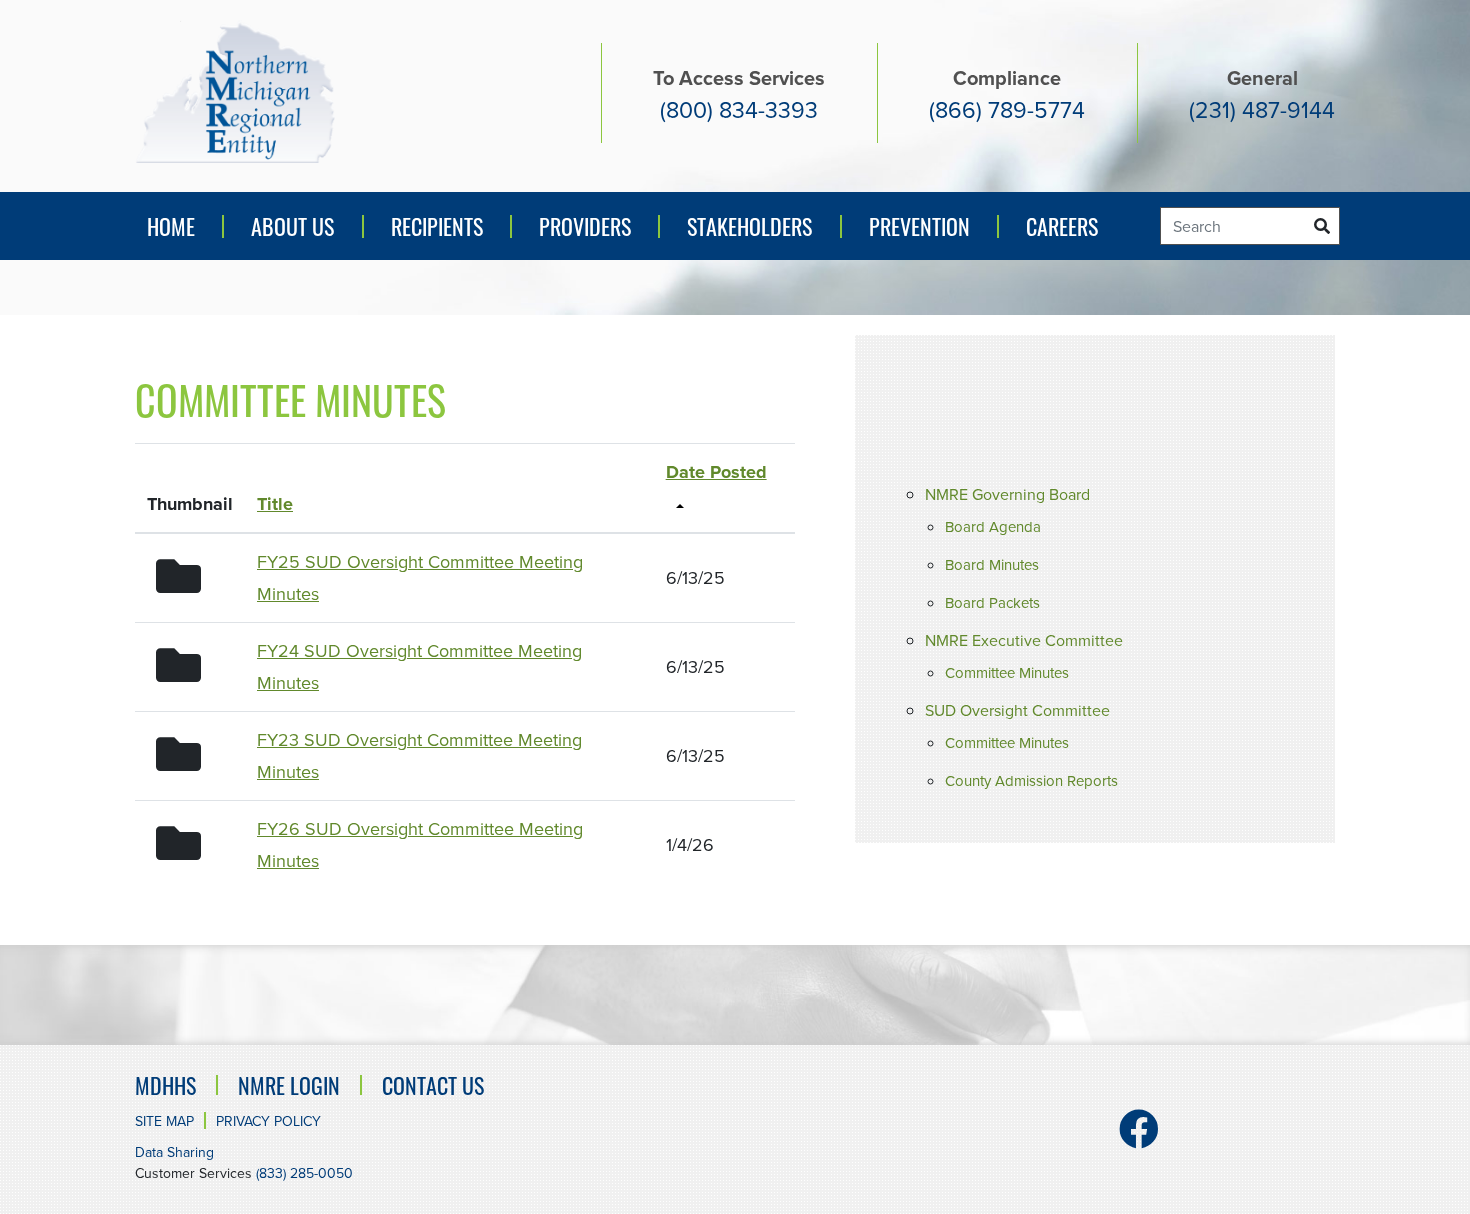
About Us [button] (292, 226)
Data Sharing (174, 1152)
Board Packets (992, 603)
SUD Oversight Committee (1017, 710)
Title (275, 504)
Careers (1062, 226)
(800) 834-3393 (739, 110)
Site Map (164, 1121)
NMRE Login (289, 1085)
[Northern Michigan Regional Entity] (235, 91)
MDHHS (165, 1085)
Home (171, 226)
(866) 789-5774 (1007, 110)
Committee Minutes (1007, 673)
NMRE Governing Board (1007, 494)
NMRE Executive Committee (1024, 640)
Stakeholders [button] (749, 226)
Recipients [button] (437, 226)
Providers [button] (585, 226)
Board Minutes (992, 565)
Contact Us (433, 1085)
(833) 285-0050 (304, 1173)
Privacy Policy (268, 1121)
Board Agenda (993, 527)
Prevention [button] (925, 233)
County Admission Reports (1031, 781)
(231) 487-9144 (1262, 110)
